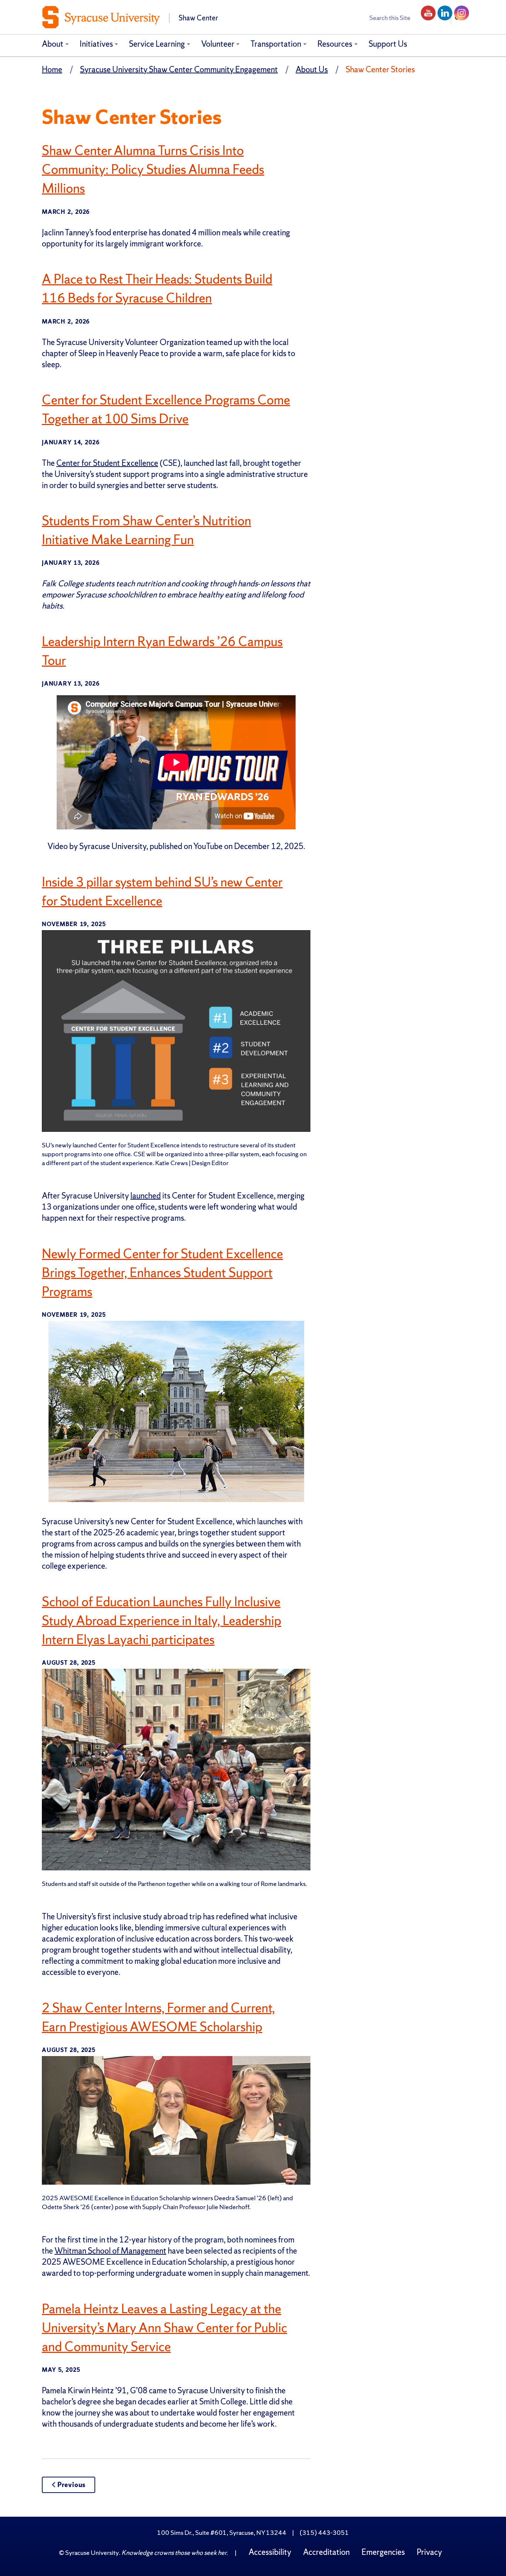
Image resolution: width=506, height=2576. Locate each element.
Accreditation (326, 2552)
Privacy (429, 2552)
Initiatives (96, 44)
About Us (312, 69)
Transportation (276, 44)
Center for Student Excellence (107, 463)
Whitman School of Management (110, 2251)
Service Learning (157, 44)
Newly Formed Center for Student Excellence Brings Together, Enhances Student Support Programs (162, 1273)
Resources (335, 44)
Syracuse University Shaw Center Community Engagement (179, 69)
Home (52, 69)
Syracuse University (92, 2552)
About (53, 44)
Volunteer (218, 44)
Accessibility (270, 2552)
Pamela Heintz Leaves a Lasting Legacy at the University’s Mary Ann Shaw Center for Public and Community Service (164, 2328)
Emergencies (383, 2552)
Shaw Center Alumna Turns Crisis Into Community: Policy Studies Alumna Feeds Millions (153, 169)
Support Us (388, 44)
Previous (71, 2485)
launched (146, 1196)
